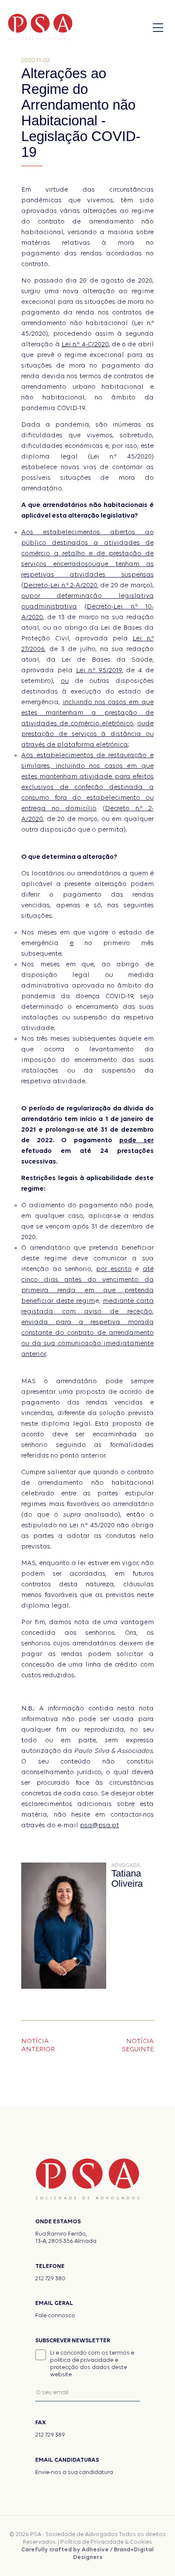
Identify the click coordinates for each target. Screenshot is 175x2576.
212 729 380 (50, 2279)
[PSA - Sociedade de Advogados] (40, 28)
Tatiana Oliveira (127, 1879)
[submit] (131, 2392)
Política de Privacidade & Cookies (106, 2542)
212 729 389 (50, 2435)
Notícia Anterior (38, 2045)
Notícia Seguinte (138, 2045)
